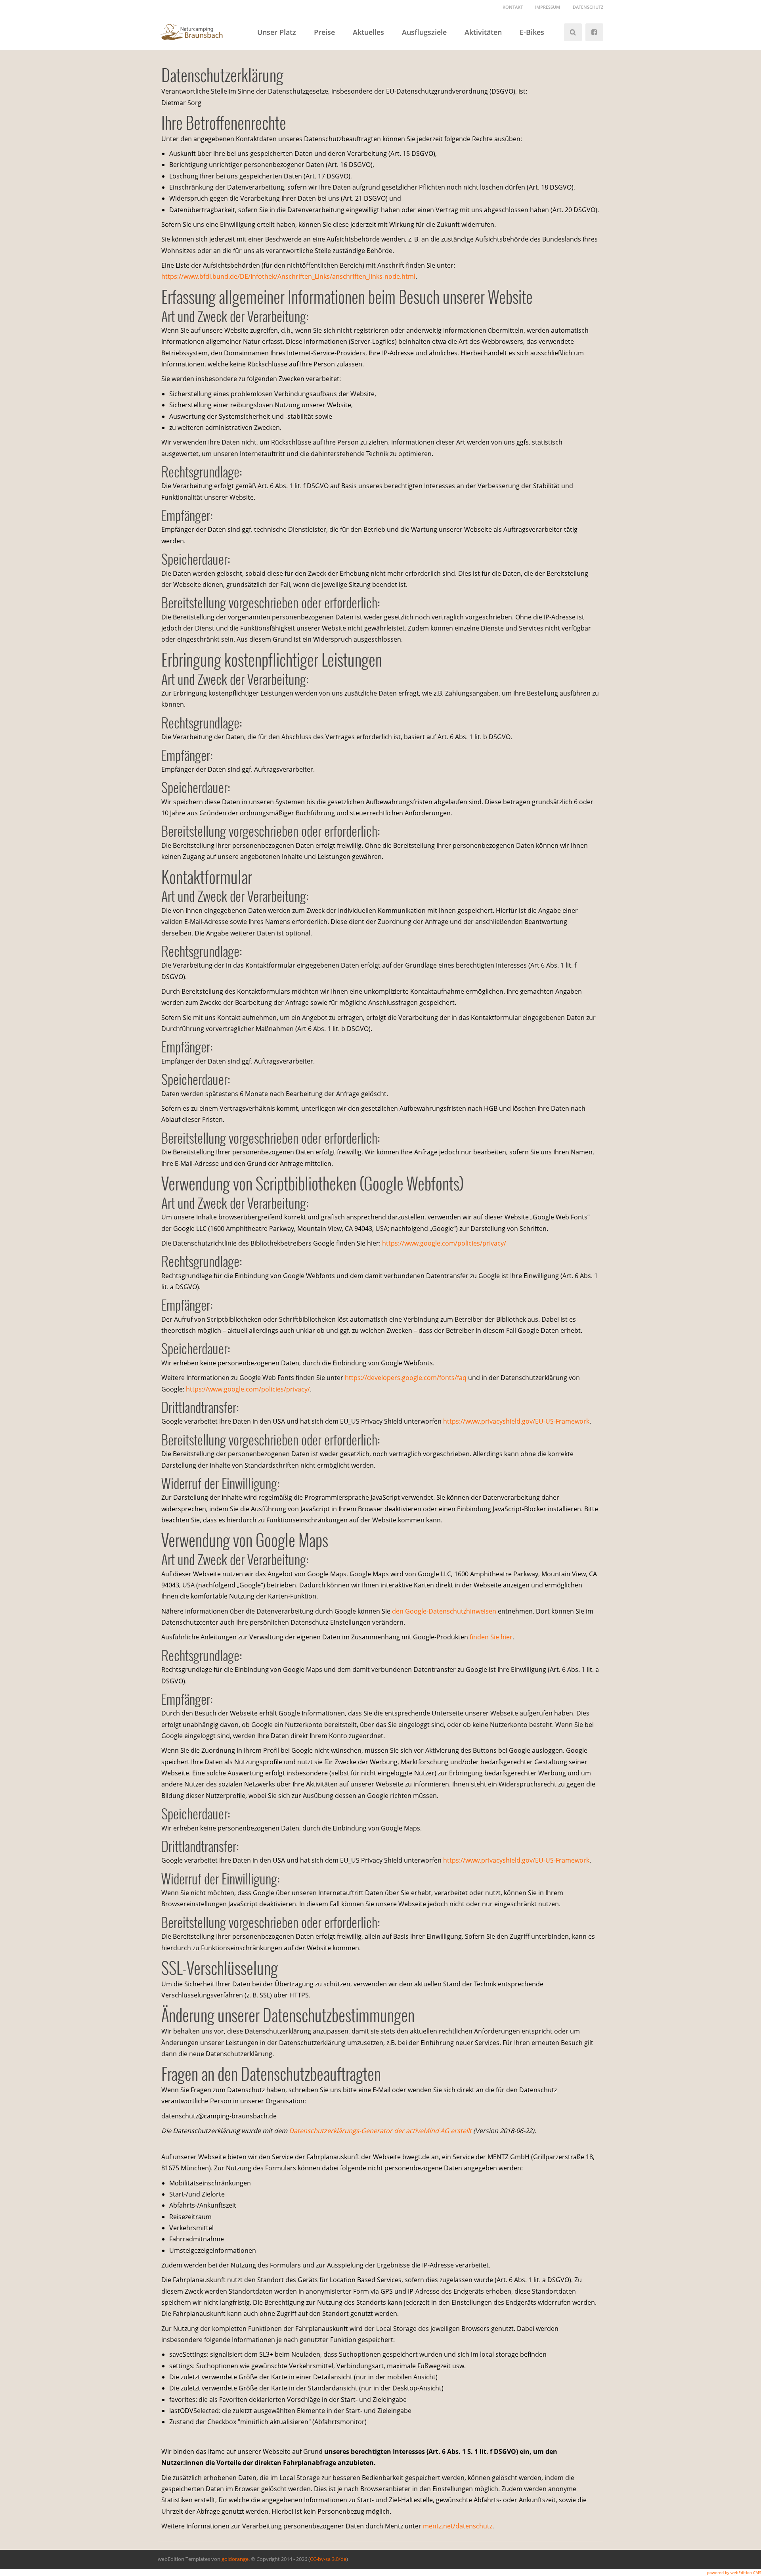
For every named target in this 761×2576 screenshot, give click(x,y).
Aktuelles (368, 32)
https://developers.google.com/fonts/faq (406, 1378)
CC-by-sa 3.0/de (328, 2559)
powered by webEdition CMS (734, 2572)
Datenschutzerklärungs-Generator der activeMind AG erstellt (380, 2131)
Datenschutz (588, 7)
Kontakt (513, 7)
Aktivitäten (483, 32)
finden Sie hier (490, 1637)
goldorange (235, 2559)
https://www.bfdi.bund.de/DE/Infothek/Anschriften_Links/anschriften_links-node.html (288, 276)
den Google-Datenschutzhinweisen (444, 1611)
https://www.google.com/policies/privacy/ (444, 1243)
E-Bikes (532, 32)
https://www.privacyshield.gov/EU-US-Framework (516, 1421)
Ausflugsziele (424, 32)
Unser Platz (277, 32)
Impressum (548, 7)
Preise (324, 32)
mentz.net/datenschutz (458, 2526)
